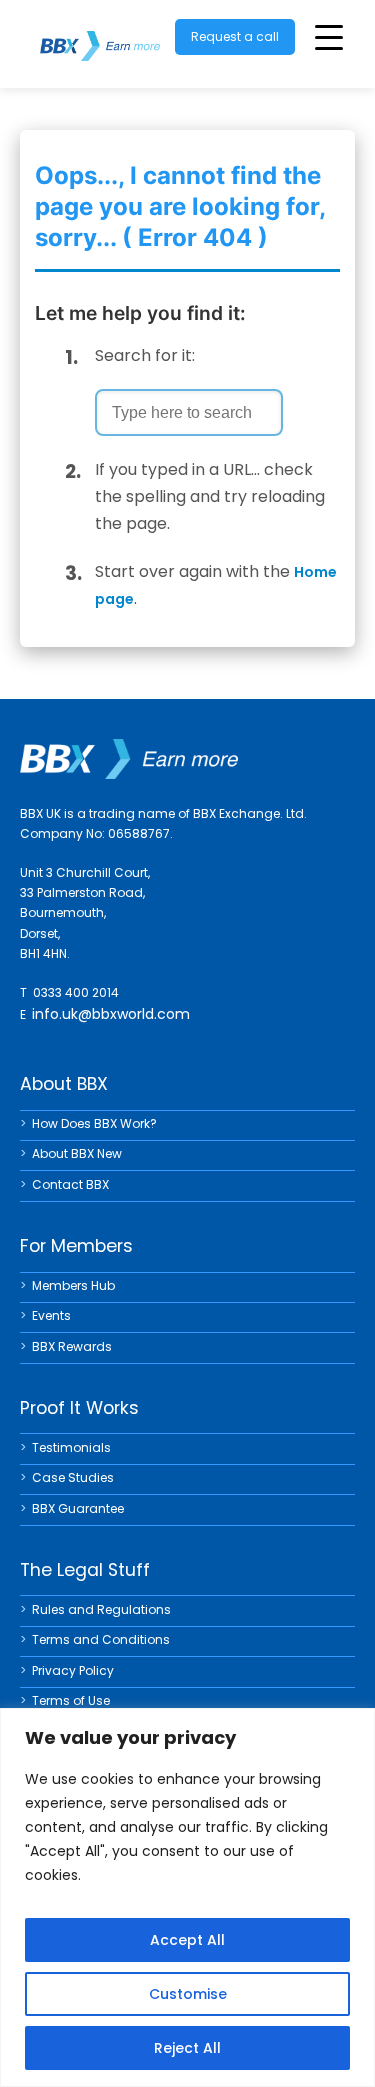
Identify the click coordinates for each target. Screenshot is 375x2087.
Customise (188, 1994)
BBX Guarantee (78, 1508)
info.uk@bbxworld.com (111, 1014)
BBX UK (100, 33)
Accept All (187, 1940)
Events (51, 1315)
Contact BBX (70, 1184)
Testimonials (71, 1447)
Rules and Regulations (101, 1609)
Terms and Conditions (101, 1639)
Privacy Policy (73, 1670)
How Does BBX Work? (94, 1123)
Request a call (235, 36)
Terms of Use (71, 1700)
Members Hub (73, 1285)
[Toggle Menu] (329, 38)
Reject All (187, 2048)
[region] (187, 1897)
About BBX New (77, 1153)
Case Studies (73, 1477)
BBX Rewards (72, 1346)
